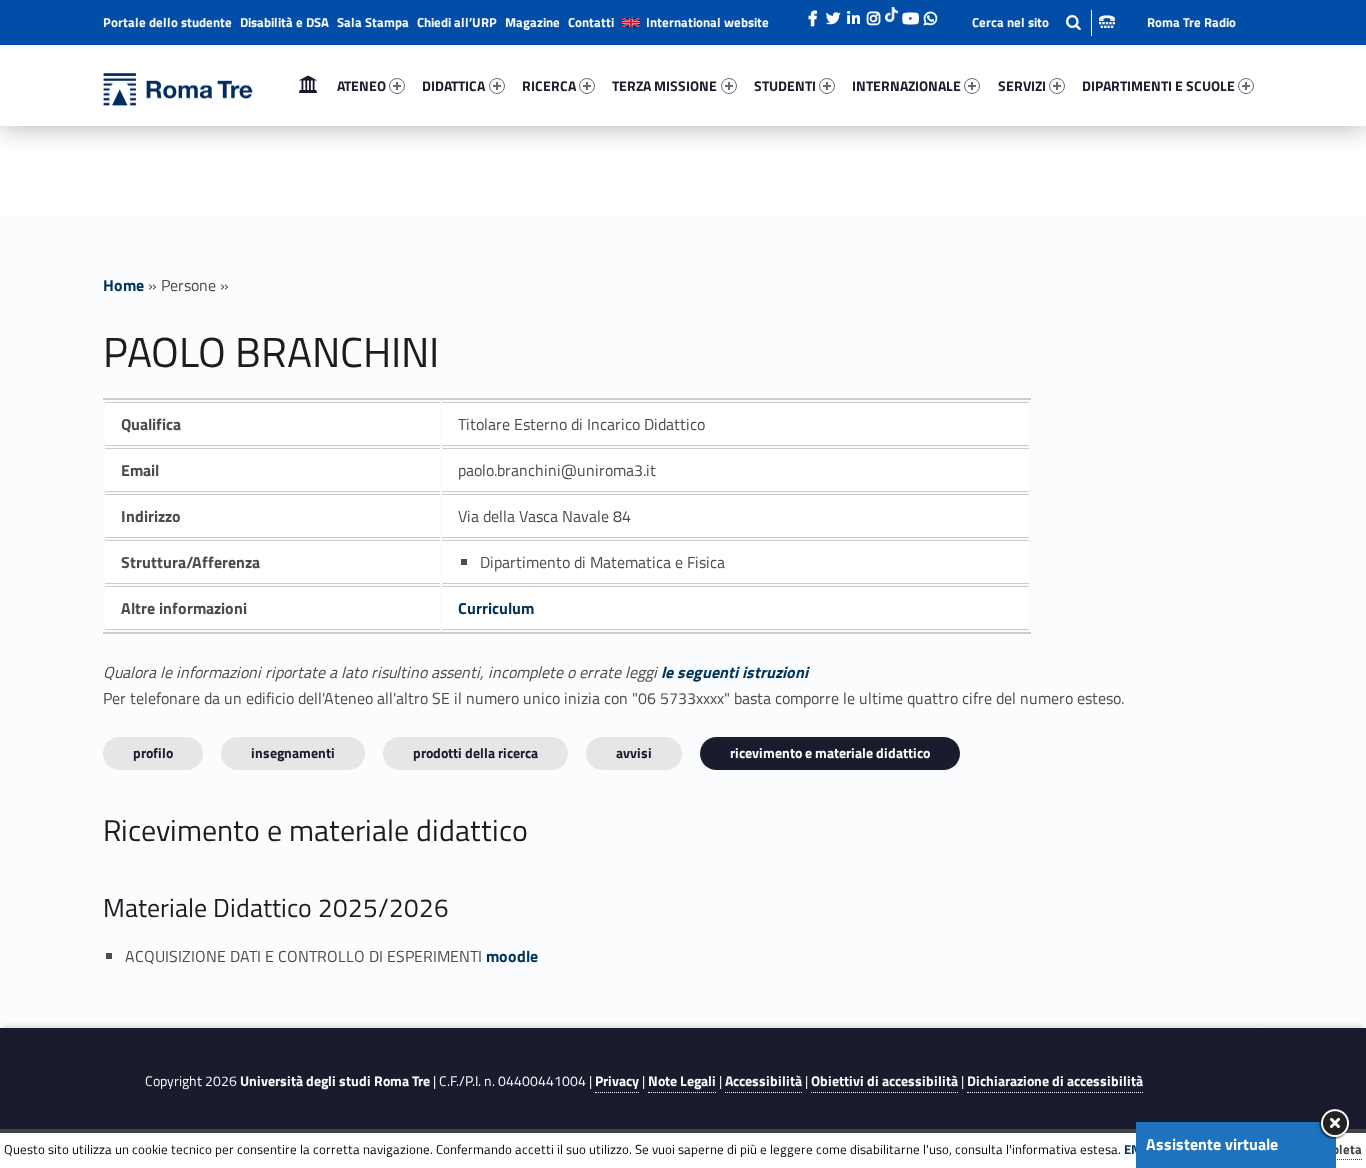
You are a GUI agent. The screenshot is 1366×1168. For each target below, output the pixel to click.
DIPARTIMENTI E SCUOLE (1158, 85)
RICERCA (549, 85)
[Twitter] (833, 13)
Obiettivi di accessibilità (884, 1081)
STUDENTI (785, 85)
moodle (512, 956)
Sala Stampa (373, 22)
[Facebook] (813, 13)
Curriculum (496, 608)
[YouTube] (910, 13)
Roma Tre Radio (1191, 22)
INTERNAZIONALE (906, 85)
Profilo (153, 752)
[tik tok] (891, 13)
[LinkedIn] (853, 13)
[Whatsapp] (930, 13)
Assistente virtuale (1212, 1144)
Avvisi (634, 752)
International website (707, 22)
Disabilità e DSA (284, 22)
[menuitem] (308, 86)
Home (308, 85)
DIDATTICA (453, 85)
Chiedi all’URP (457, 22)
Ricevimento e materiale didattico (830, 752)
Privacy (617, 1081)
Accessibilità (763, 1081)
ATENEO (361, 85)
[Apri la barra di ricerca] (1043, 22)
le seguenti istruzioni (734, 672)
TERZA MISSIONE (664, 85)
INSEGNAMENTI (293, 752)
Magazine (532, 22)
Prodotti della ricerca (475, 752)
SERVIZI (1022, 85)
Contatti (591, 22)
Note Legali (682, 1081)
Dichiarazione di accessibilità (1055, 1081)
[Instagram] (873, 13)
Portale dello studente (167, 22)
